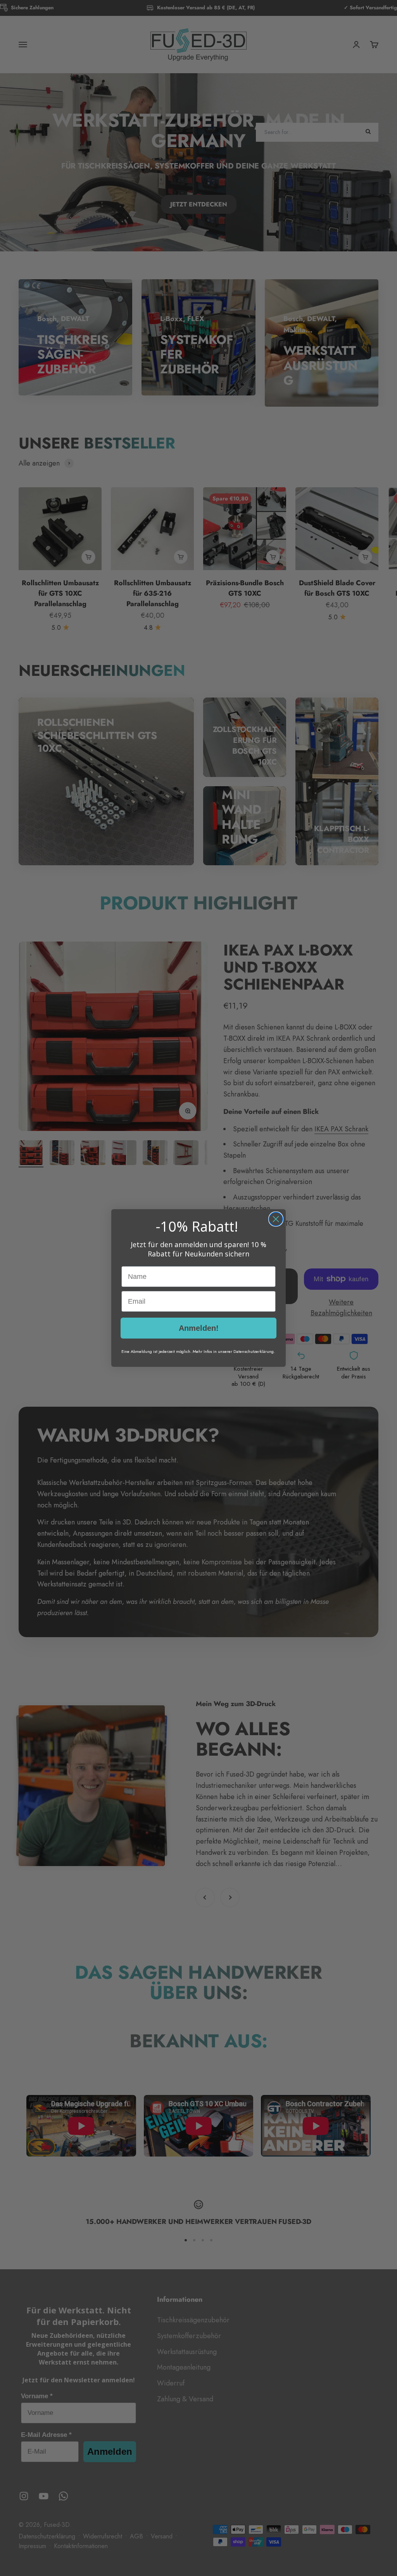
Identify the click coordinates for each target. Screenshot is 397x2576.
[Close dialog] (276, 1219)
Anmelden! (199, 1328)
